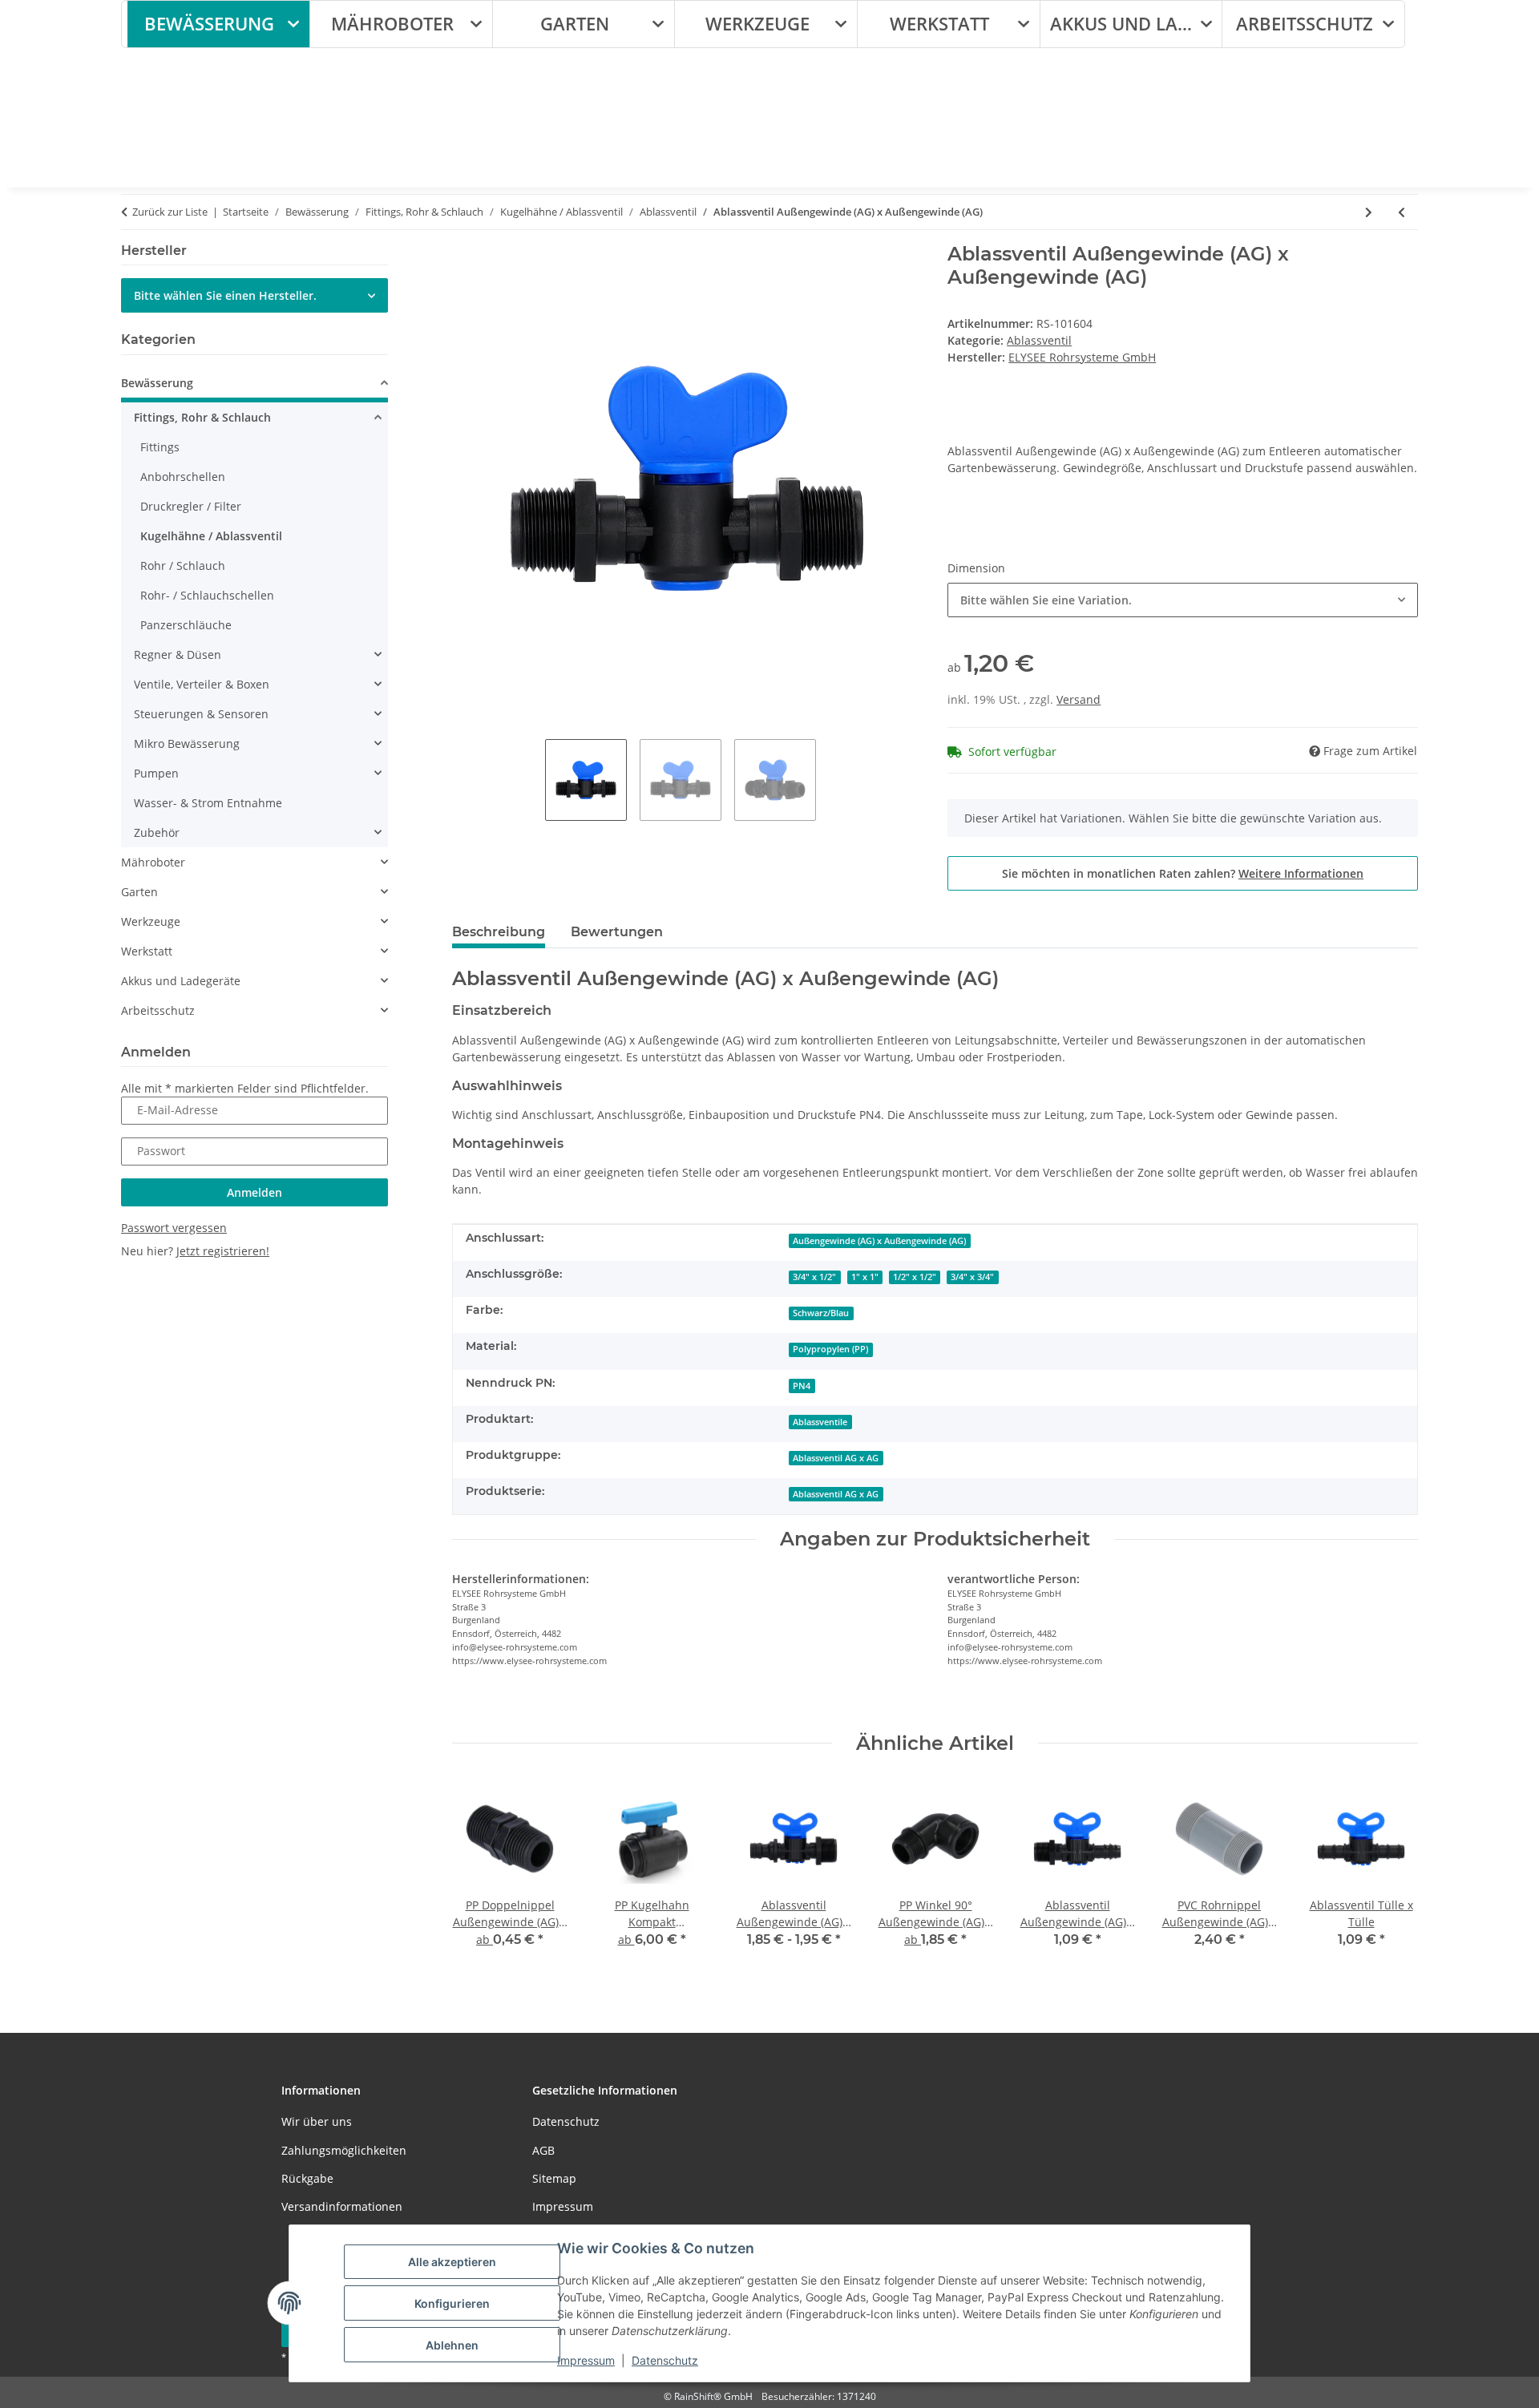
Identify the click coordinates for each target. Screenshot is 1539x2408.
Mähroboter (153, 862)
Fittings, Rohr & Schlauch (202, 417)
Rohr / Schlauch (183, 566)
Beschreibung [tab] (499, 932)
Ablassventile (820, 1422)
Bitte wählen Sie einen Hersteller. (225, 295)
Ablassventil (1039, 340)
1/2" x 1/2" (915, 1277)
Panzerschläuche (186, 625)
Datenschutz (665, 2360)
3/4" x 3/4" (972, 1277)
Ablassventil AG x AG (836, 1458)
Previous (478, 1875)
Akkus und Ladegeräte (181, 981)
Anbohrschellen (183, 477)
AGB (543, 2150)
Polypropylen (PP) (830, 1349)
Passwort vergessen (174, 1228)
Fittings (160, 447)
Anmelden (254, 1192)
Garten (139, 892)
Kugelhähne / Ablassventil (211, 536)
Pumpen (156, 773)
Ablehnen (452, 2345)
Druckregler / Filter (191, 506)
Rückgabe (307, 2178)
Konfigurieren (452, 2303)
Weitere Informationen (1301, 873)
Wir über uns (317, 2121)
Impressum (586, 2360)
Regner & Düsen (178, 655)
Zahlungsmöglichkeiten (344, 2150)
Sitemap (554, 2178)
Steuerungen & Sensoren (201, 714)
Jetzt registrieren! (223, 1251)
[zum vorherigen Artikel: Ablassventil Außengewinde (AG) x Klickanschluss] (1402, 212)
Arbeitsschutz (158, 1010)
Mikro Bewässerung (187, 743)
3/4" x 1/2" (814, 1277)
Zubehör (157, 832)
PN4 (802, 1386)
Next (1392, 1875)
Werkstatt (147, 951)
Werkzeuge (151, 921)
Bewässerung (157, 383)
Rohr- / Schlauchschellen (207, 595)
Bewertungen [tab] (617, 932)
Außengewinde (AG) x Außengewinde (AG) (879, 1241)
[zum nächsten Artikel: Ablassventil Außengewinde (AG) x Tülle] (1369, 212)
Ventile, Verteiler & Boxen (202, 684)
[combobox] (1183, 600)
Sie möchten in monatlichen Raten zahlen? (1183, 873)
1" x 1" (865, 1277)
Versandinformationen (342, 2206)
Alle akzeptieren (452, 2262)
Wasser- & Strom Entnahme (208, 803)
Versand (1079, 699)
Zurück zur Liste (170, 212)
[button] (254, 385)
